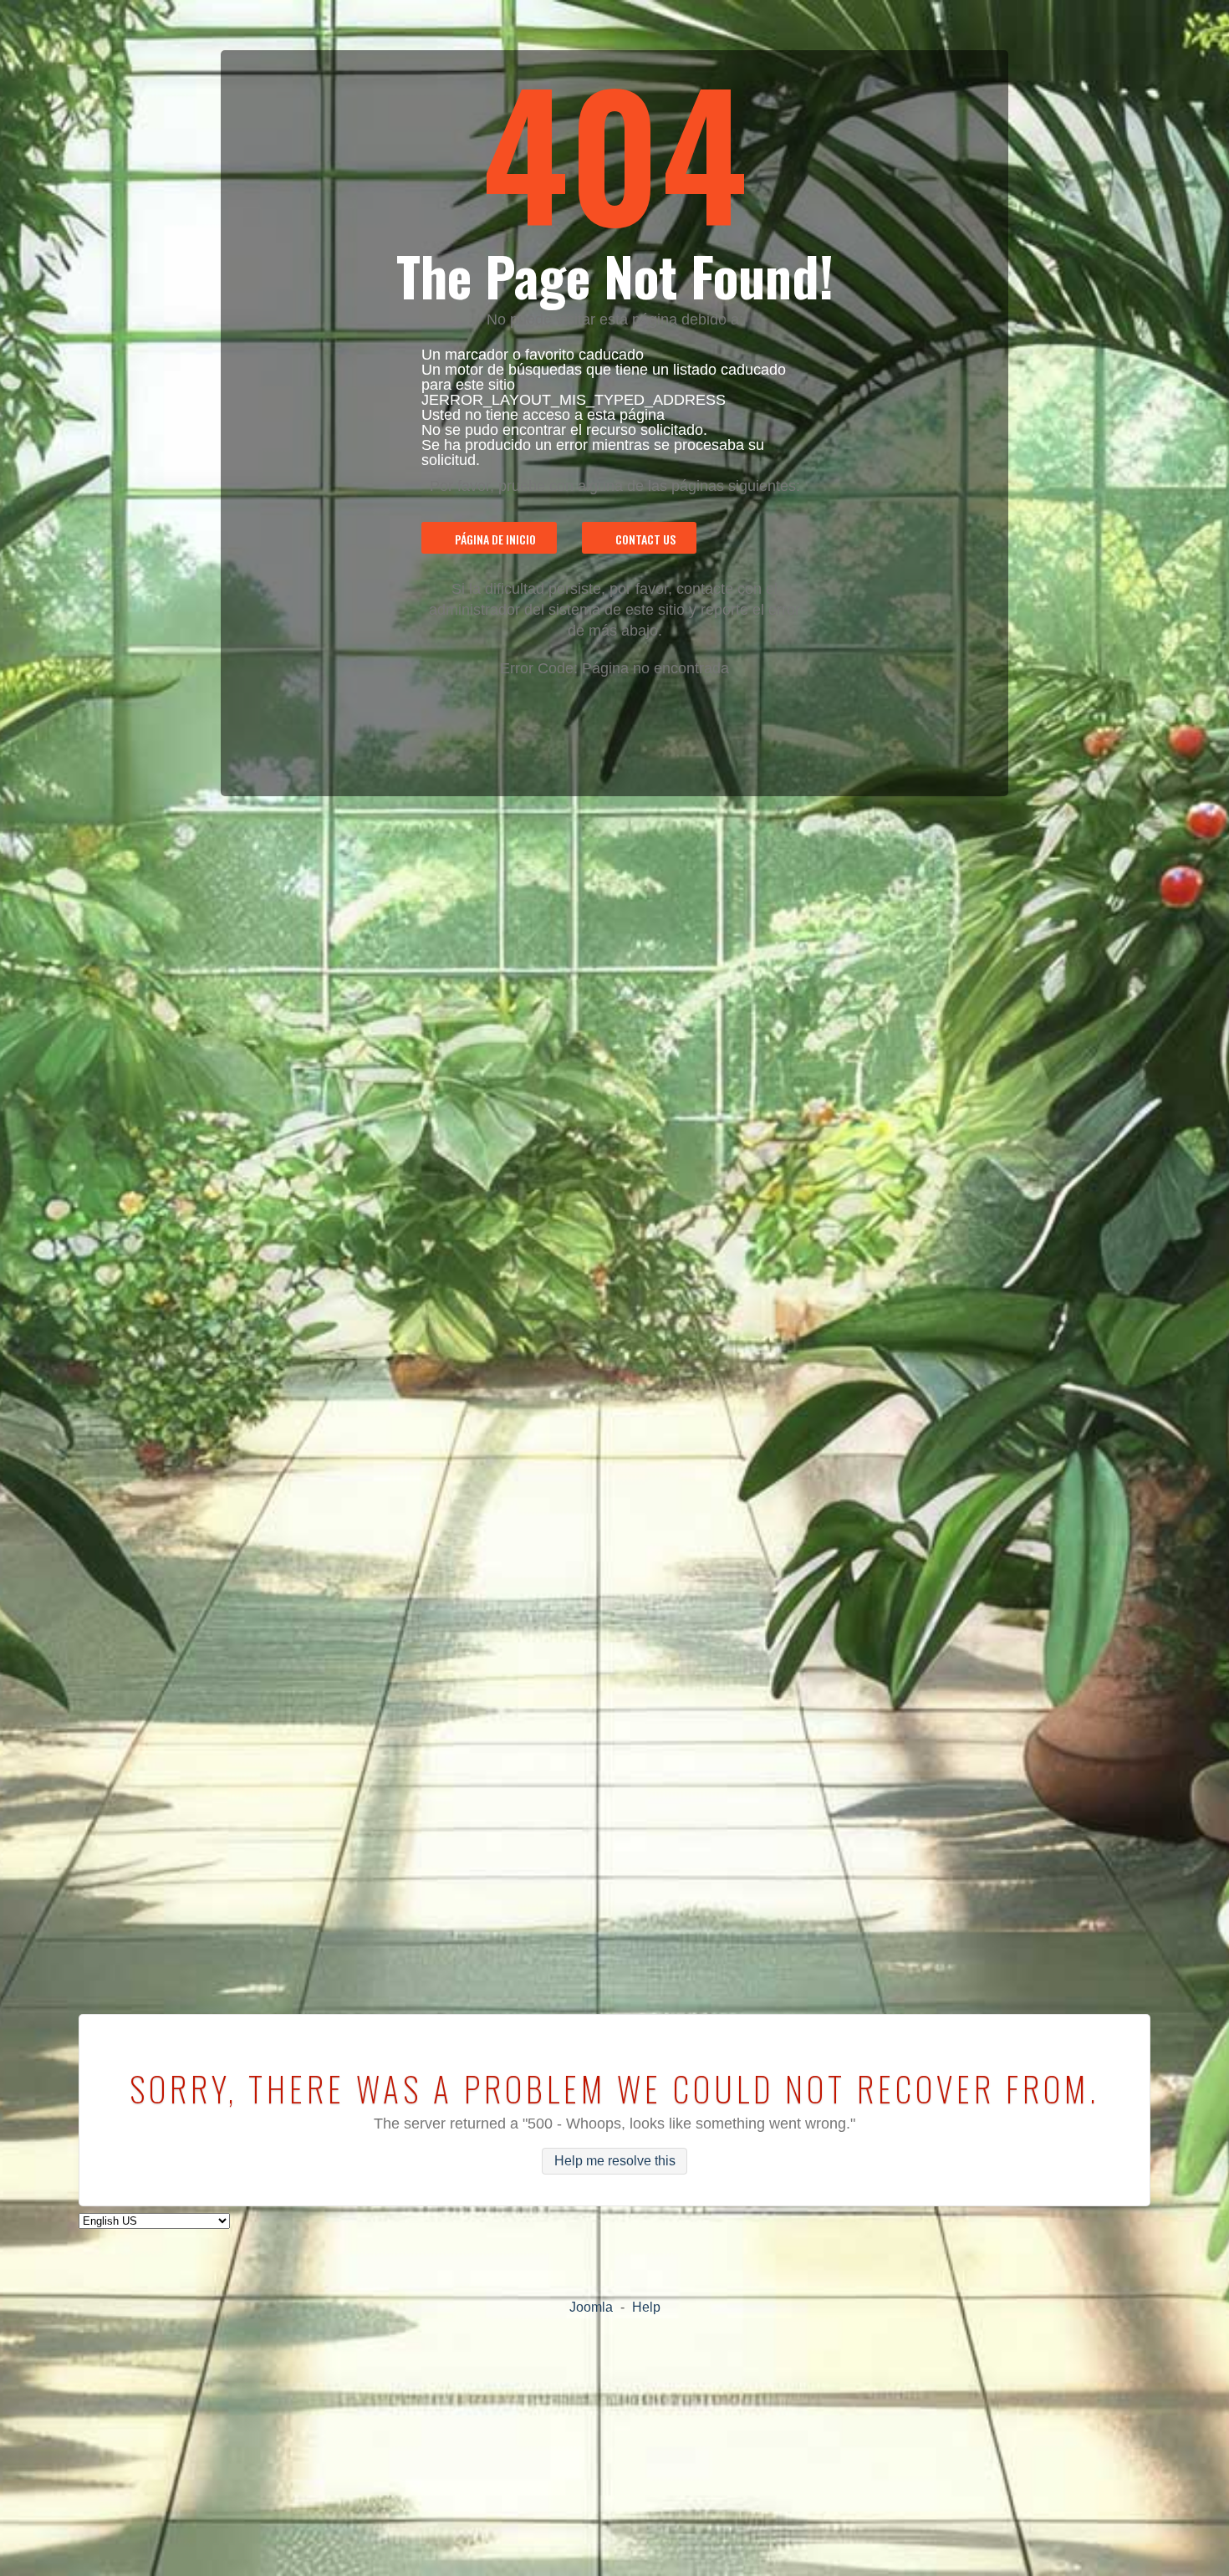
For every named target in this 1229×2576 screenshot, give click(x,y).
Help (646, 2307)
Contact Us (645, 539)
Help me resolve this (615, 2162)
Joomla (591, 2307)
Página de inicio (495, 539)
